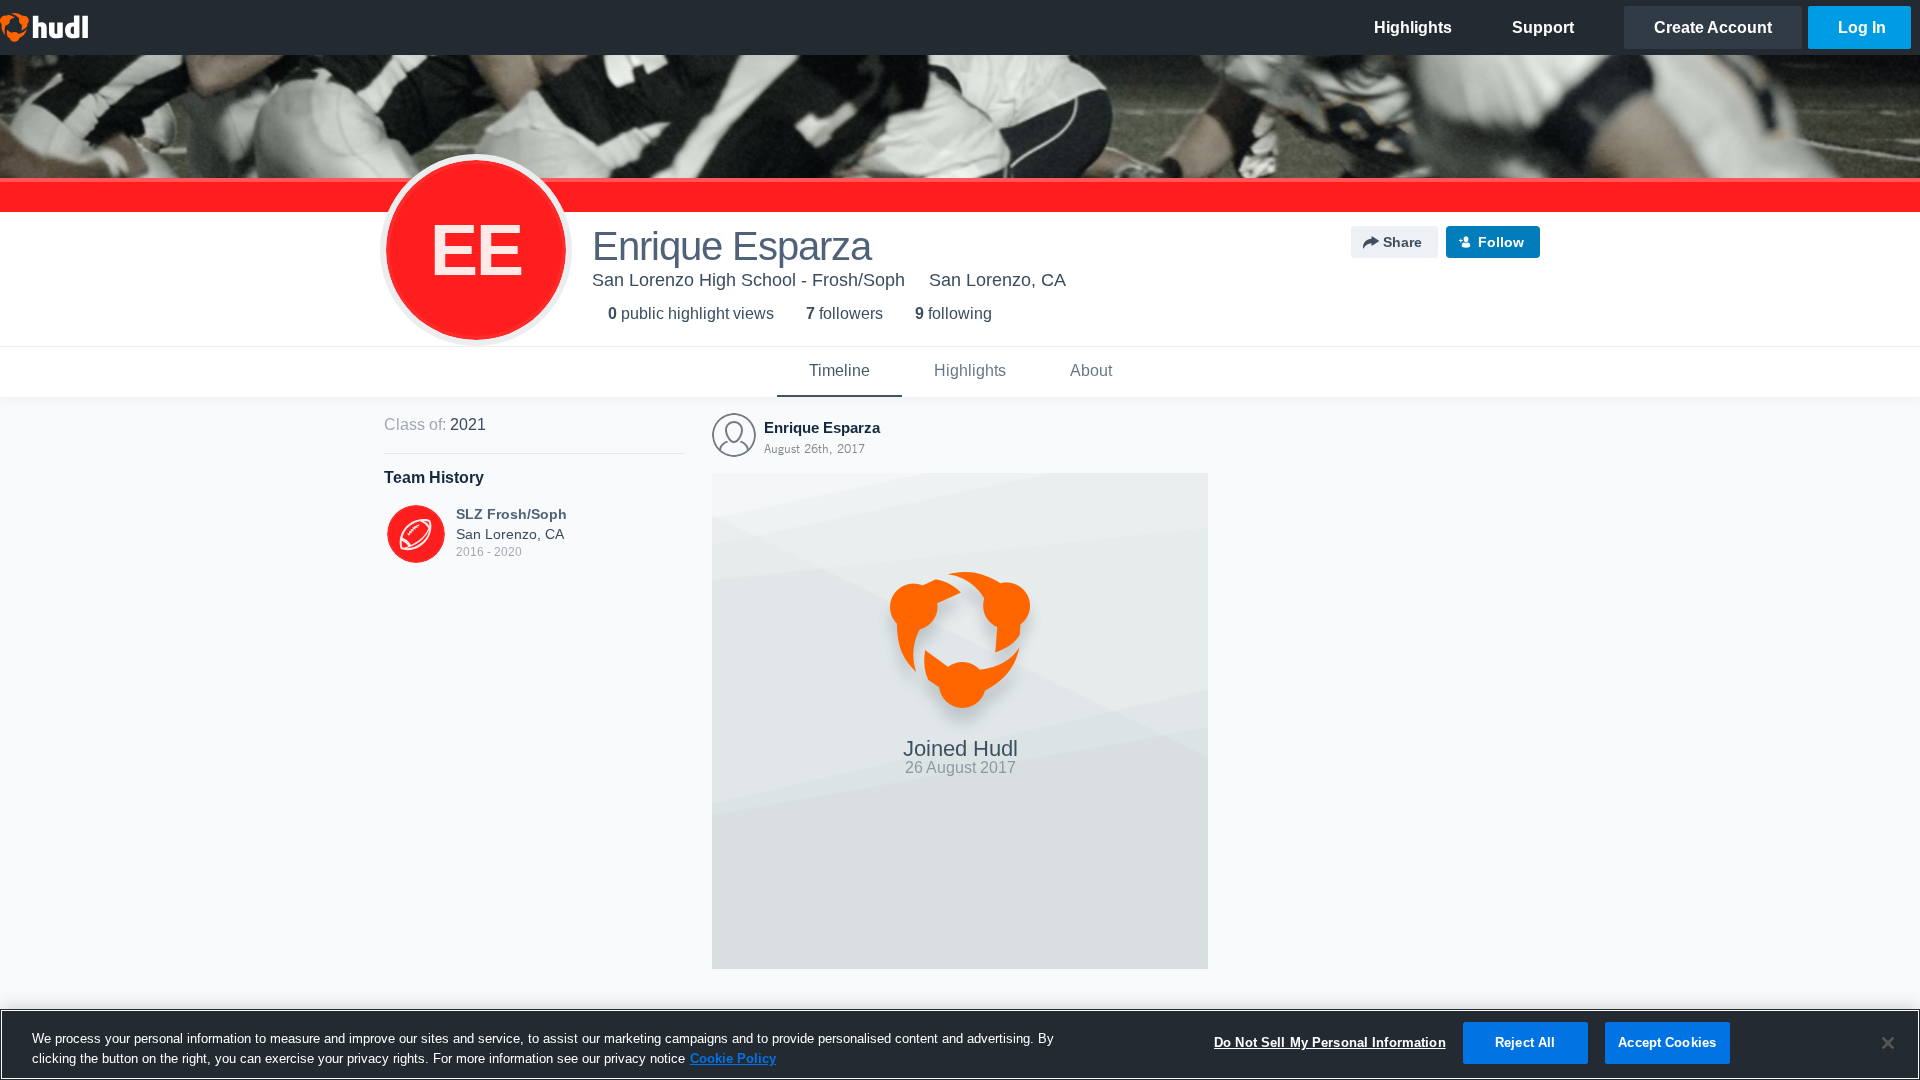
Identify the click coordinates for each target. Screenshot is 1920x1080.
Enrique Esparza (822, 427)
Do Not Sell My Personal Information (1330, 1042)
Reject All (1525, 1042)
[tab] (839, 372)
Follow (1501, 242)
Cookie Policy (733, 1058)
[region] (960, 1044)
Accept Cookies (1667, 1042)
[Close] (1888, 1043)
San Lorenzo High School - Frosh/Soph (748, 280)
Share (1402, 242)
